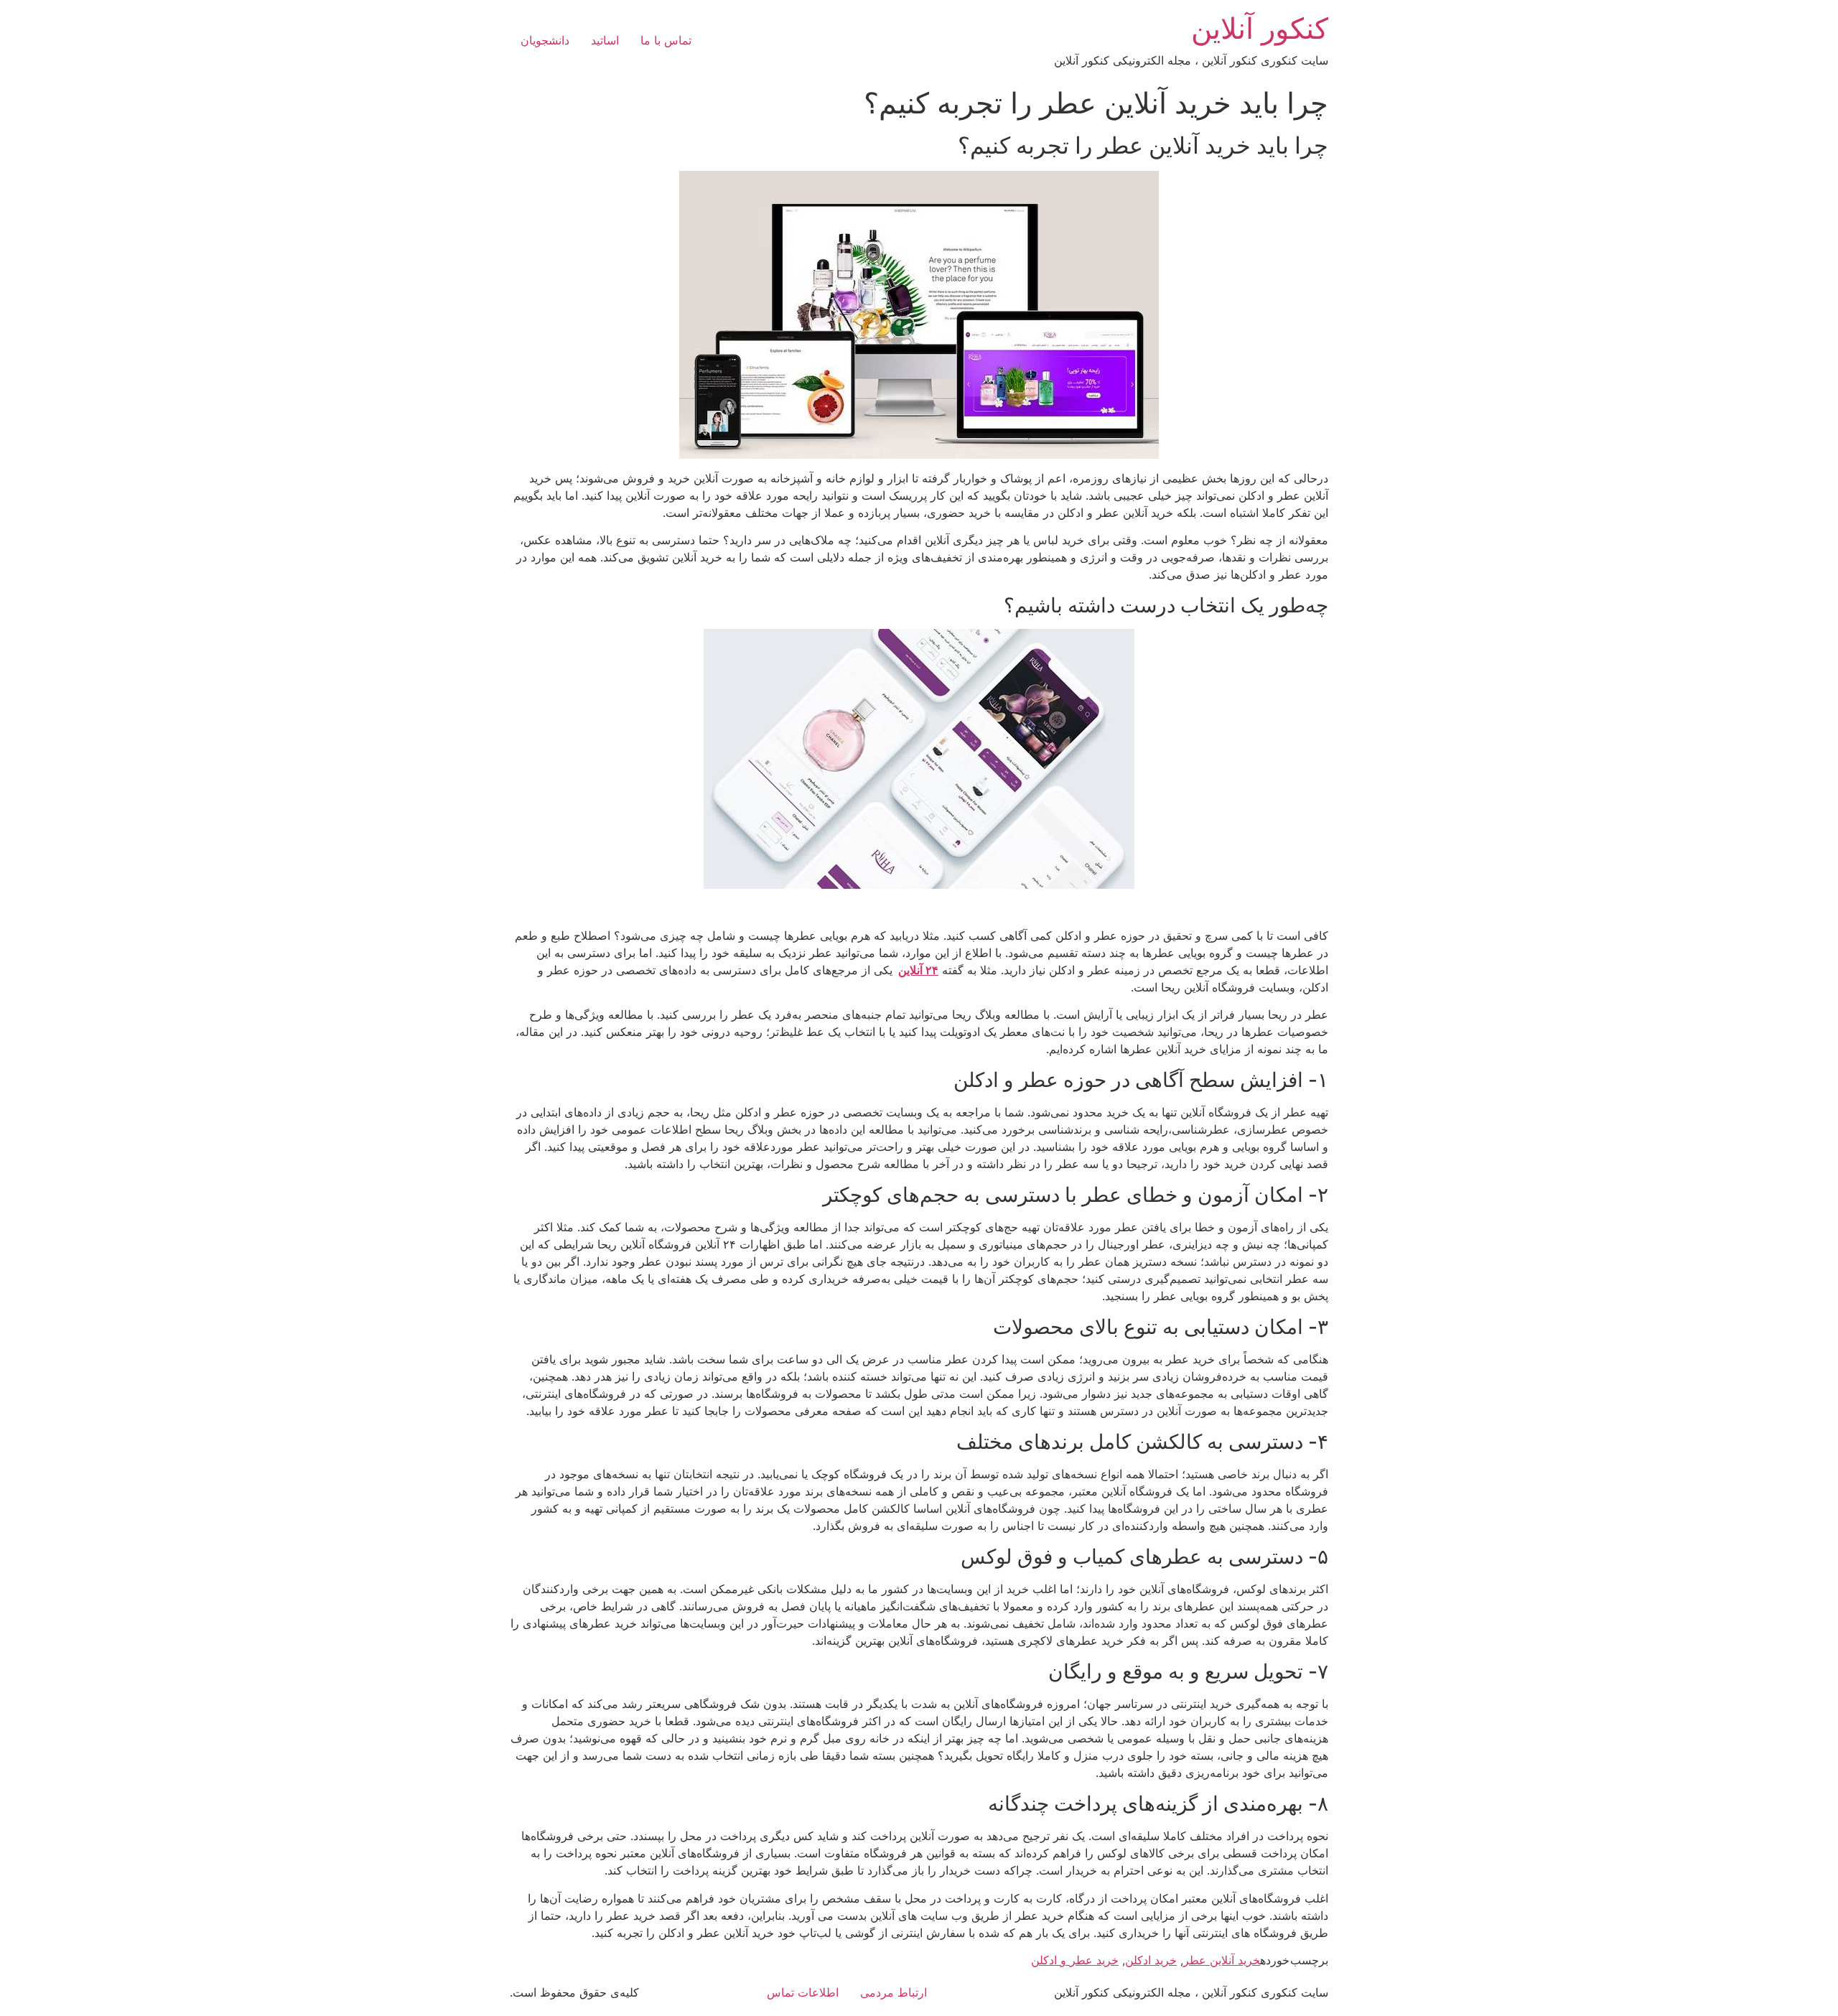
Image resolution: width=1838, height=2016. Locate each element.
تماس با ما (666, 40)
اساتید (605, 40)
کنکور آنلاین (1260, 28)
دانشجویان (545, 40)
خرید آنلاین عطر (1222, 1960)
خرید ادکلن (1151, 1960)
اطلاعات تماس (803, 1992)
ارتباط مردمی (894, 1992)
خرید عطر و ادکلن (1075, 1960)
